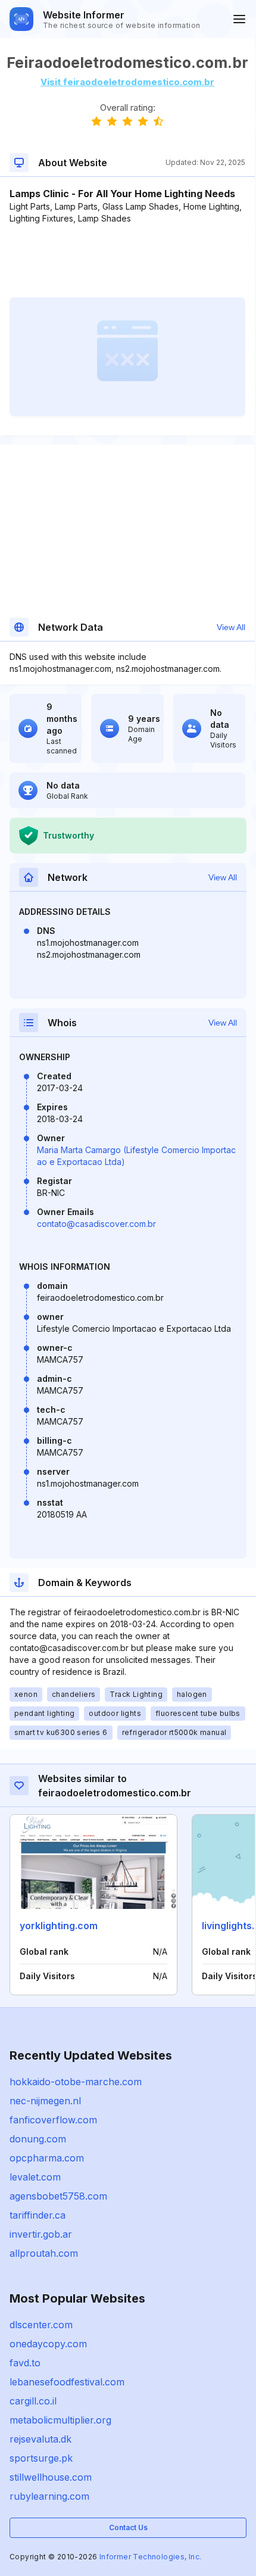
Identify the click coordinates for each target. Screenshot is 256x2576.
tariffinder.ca (38, 2215)
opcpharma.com (47, 2158)
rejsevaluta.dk (40, 2439)
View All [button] (231, 627)
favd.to (25, 2363)
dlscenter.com (41, 2325)
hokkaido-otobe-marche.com (76, 2082)
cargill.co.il (33, 2401)
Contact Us (128, 2527)
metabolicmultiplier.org (60, 2420)
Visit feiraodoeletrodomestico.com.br (127, 82)
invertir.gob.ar (41, 2234)
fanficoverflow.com (53, 2120)
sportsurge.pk (41, 2458)
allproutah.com (44, 2253)
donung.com (38, 2139)
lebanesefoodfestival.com (67, 2382)
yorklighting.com (59, 1926)
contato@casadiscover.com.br (96, 1224)
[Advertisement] (127, 261)
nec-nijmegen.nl (45, 2101)
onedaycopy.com (48, 2344)
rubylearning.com (49, 2496)
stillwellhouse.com (51, 2477)
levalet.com (35, 2177)
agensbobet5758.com (58, 2196)
